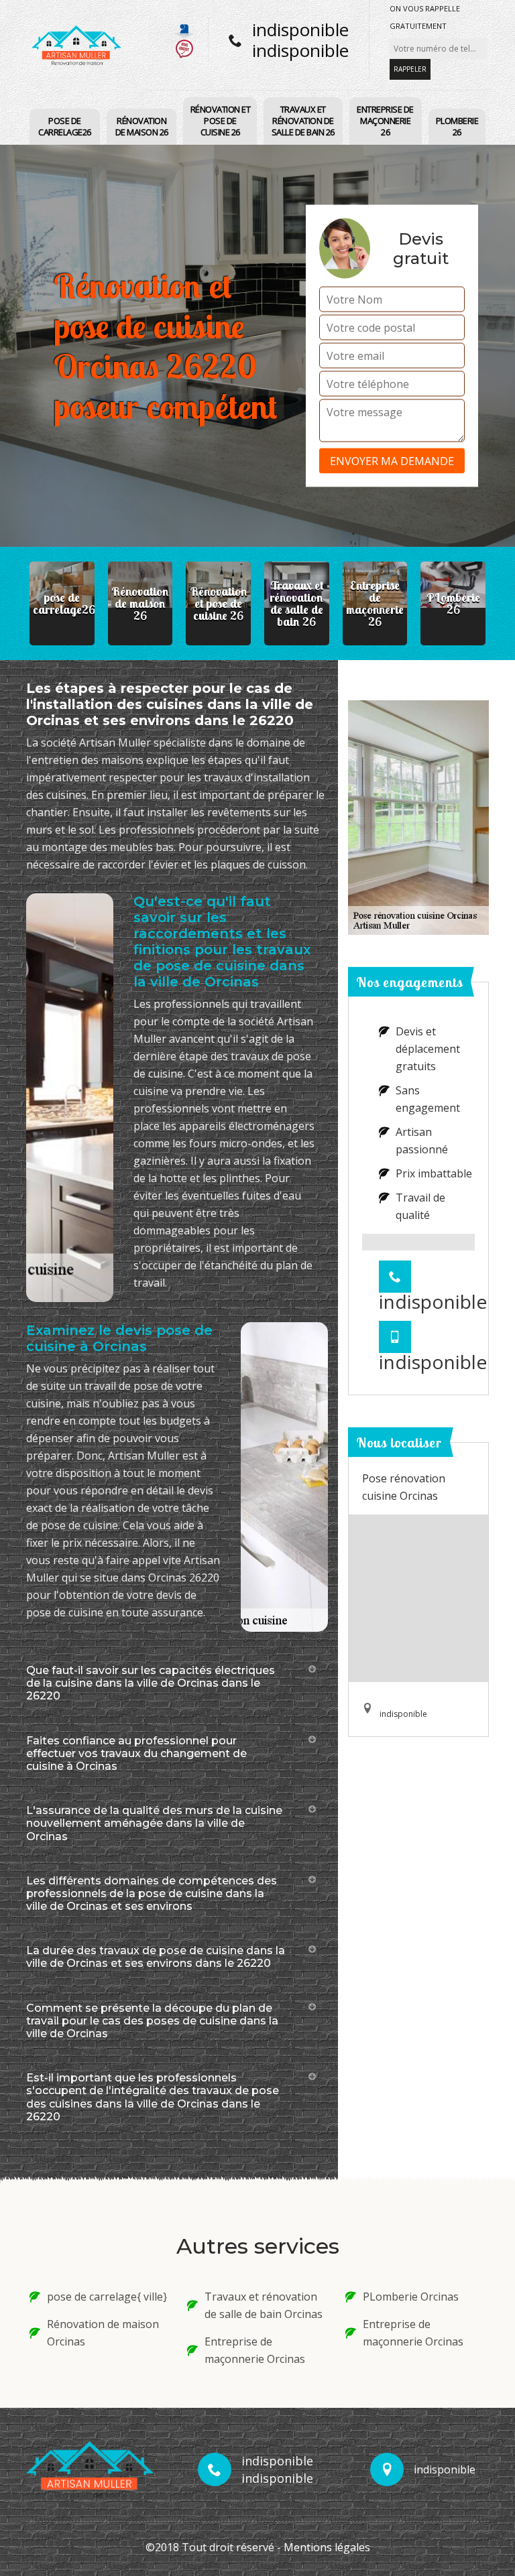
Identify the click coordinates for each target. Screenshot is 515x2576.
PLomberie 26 (457, 126)
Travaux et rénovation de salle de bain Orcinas (264, 2305)
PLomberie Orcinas (411, 2297)
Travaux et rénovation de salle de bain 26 (303, 121)
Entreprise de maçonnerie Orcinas (255, 2350)
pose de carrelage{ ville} (107, 2297)
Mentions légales (327, 2547)
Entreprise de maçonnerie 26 (385, 121)
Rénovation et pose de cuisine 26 (221, 121)
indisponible (300, 29)
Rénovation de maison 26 (142, 126)
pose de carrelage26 (65, 126)
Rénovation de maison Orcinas (103, 2333)
